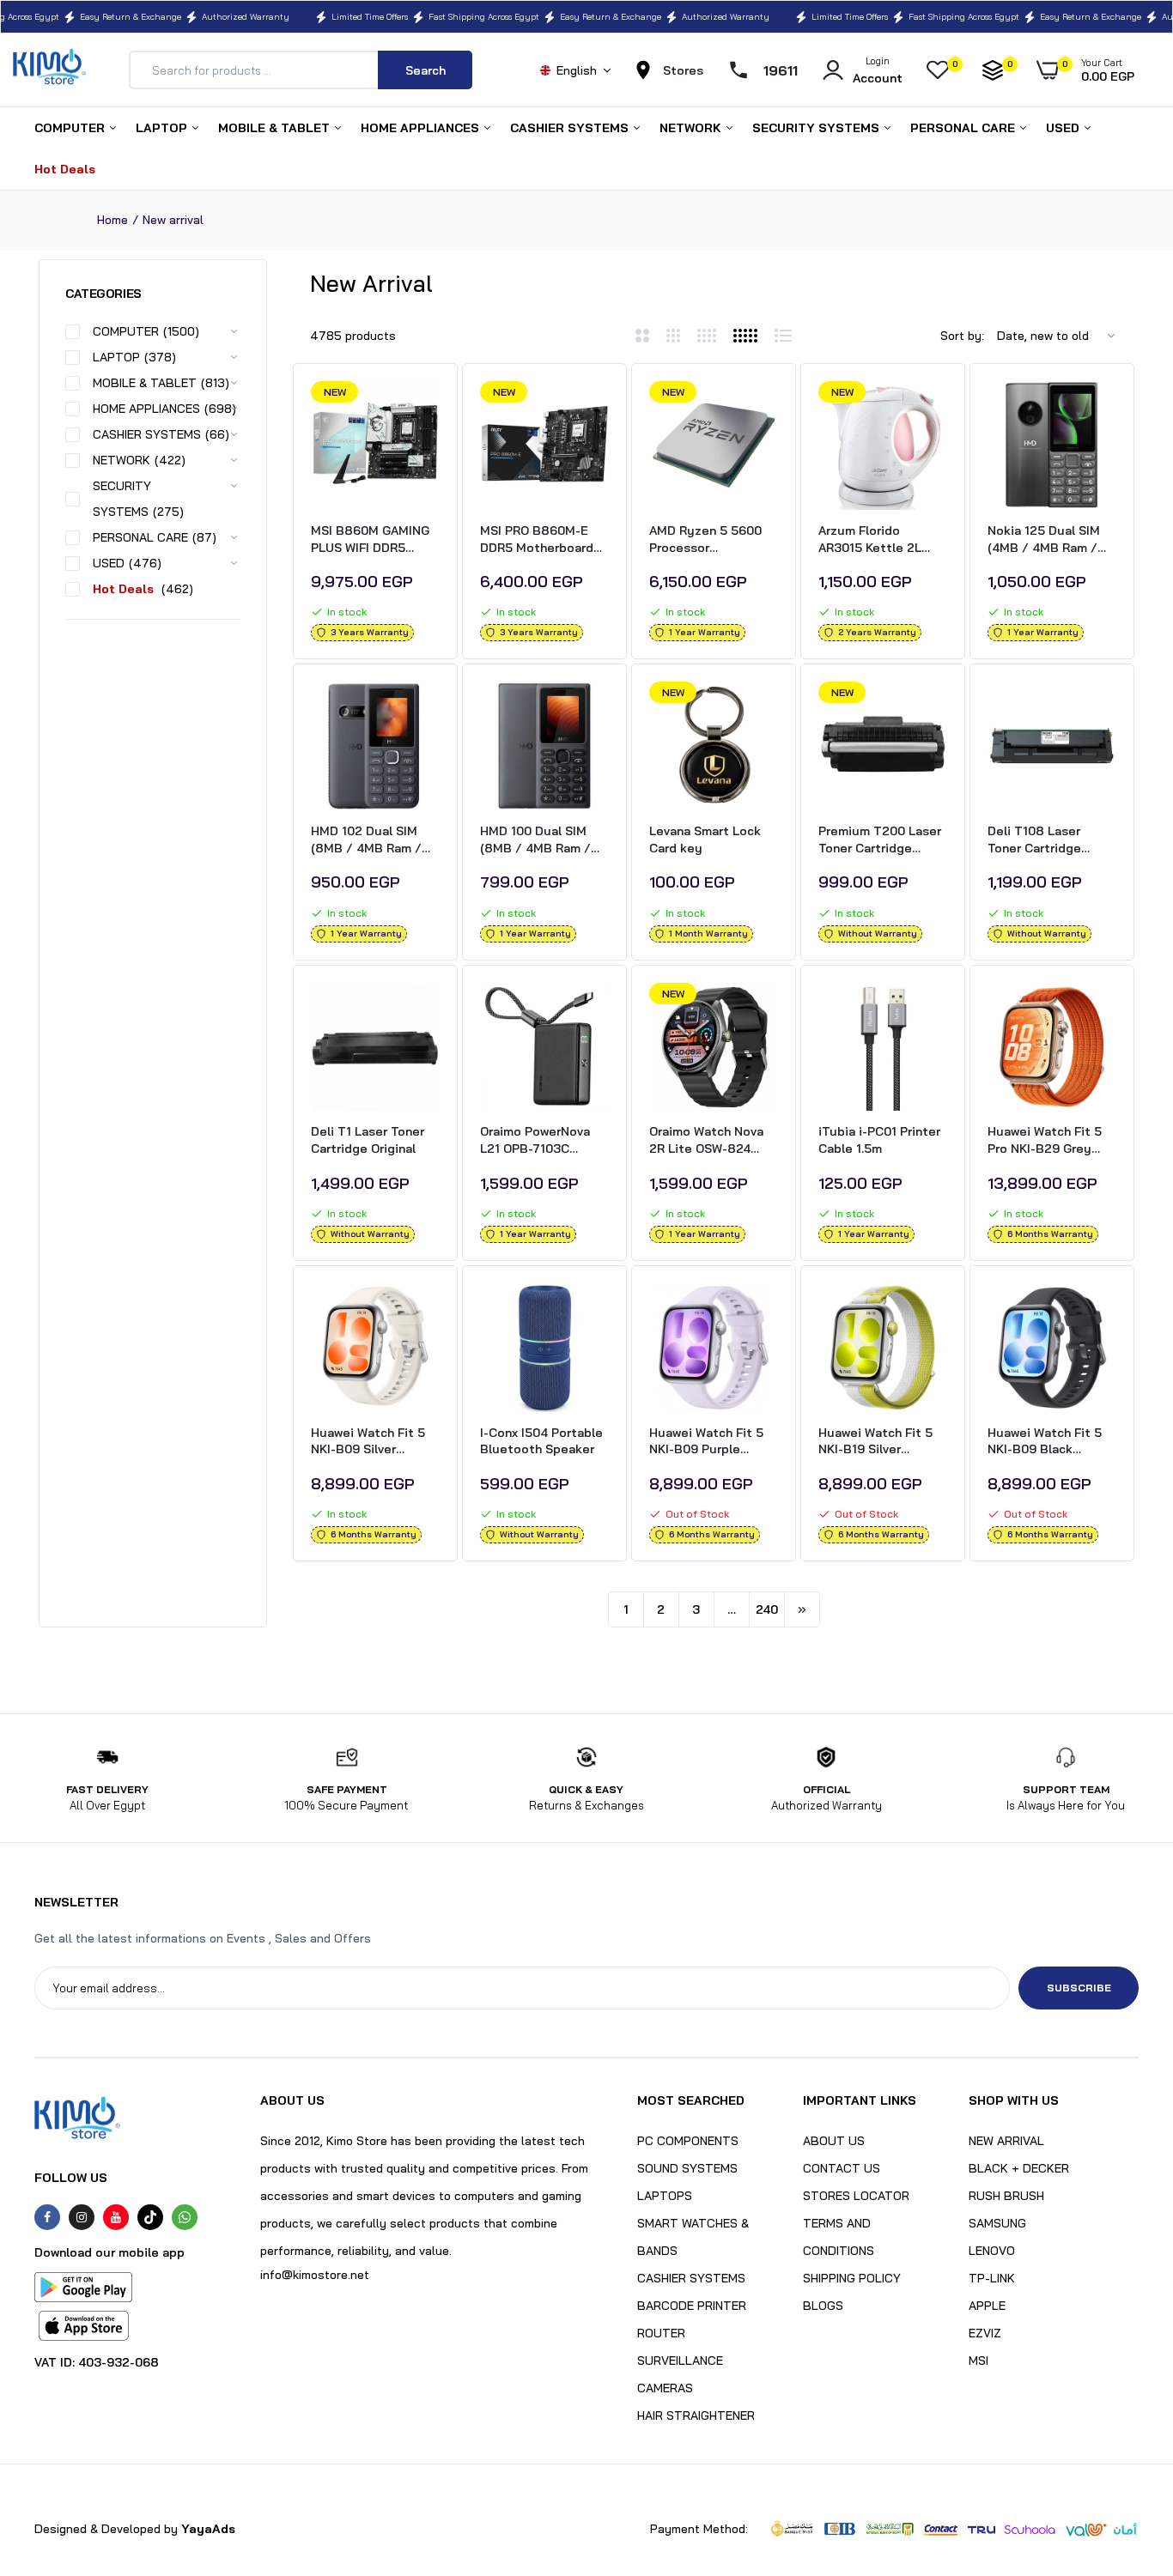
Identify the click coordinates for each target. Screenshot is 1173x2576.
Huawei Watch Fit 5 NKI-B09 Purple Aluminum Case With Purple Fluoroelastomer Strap (710, 1442)
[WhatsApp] (185, 2217)
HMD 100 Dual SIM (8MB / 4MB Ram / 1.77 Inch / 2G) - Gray (541, 840)
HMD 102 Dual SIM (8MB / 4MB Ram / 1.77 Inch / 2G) (366, 840)
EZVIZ (985, 2333)
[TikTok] (150, 2217)
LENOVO (992, 2251)
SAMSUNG (997, 2223)
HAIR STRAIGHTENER (696, 2415)
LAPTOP (163, 128)
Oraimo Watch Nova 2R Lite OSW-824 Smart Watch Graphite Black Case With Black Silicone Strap (710, 1140)
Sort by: (962, 336)
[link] (424, 409)
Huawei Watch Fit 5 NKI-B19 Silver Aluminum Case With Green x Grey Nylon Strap (879, 1442)
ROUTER (661, 2333)
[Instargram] (82, 2217)
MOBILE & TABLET (276, 128)
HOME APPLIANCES (422, 128)
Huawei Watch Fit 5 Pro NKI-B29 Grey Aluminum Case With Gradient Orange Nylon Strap (1048, 1140)
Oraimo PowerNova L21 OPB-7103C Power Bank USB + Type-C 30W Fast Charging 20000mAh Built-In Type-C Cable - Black (540, 1140)
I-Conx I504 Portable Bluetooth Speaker (541, 1441)
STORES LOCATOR (856, 2196)
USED (1064, 128)
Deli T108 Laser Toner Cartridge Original (1034, 840)
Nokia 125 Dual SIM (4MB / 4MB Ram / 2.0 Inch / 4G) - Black (1049, 539)
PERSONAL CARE (964, 128)
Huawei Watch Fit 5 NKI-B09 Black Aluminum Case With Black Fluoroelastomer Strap (1048, 1442)
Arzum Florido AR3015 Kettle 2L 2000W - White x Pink (881, 539)
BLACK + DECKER (1019, 2168)
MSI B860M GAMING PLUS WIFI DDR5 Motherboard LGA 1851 (370, 539)
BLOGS (823, 2306)
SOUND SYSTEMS (687, 2168)
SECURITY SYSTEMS (817, 128)
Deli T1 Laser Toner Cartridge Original (368, 1140)
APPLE (987, 2306)
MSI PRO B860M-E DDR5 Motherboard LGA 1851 (537, 539)
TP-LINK (992, 2278)
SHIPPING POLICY (852, 2278)
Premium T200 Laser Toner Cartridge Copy (880, 840)
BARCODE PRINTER (692, 2306)
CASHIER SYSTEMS (571, 128)
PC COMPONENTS (688, 2141)
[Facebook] (47, 2217)
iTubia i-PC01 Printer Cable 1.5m (879, 1140)
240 (767, 1609)
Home (112, 220)
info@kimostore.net (315, 2275)
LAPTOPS (665, 2196)
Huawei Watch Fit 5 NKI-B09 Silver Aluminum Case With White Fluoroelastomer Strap (371, 1442)
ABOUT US (834, 2141)
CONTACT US (842, 2168)
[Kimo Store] (49, 70)
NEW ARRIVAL (1006, 2141)
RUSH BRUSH (1006, 2196)
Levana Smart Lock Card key (705, 839)
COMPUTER (71, 128)
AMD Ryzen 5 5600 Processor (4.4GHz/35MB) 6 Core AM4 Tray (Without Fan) (705, 539)
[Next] (802, 1609)
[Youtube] (116, 2217)
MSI (979, 2361)
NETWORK (692, 128)
